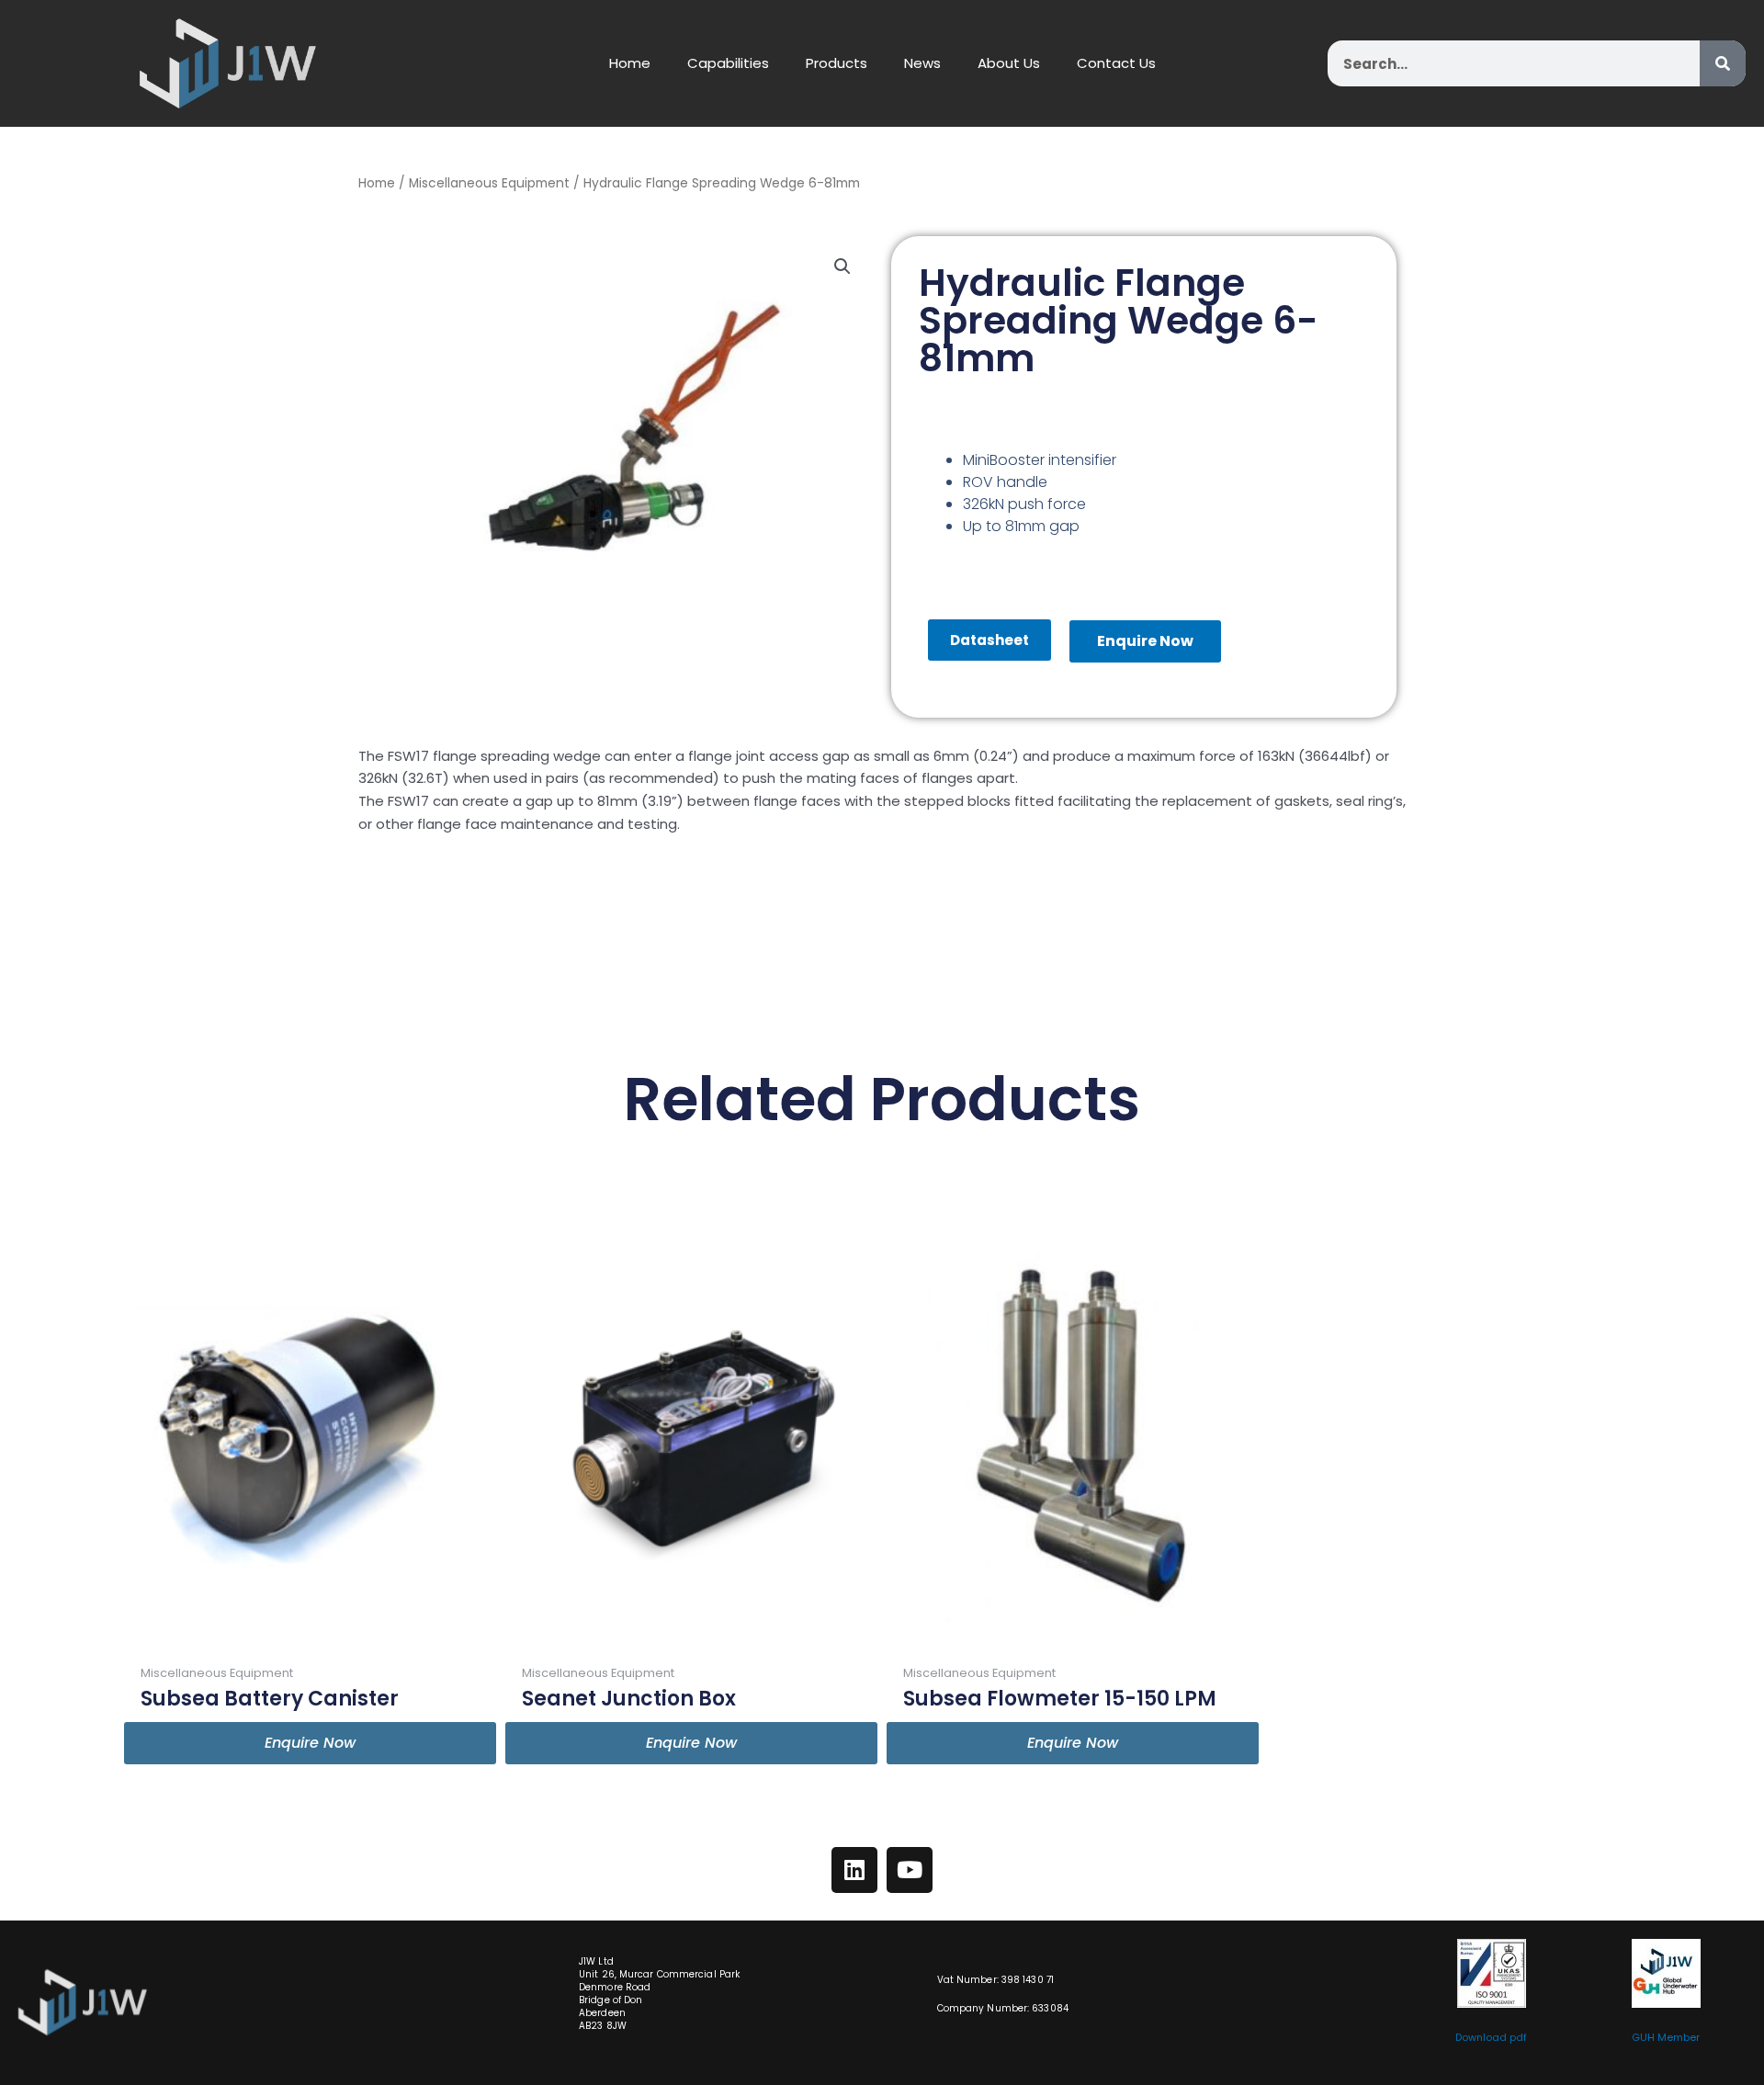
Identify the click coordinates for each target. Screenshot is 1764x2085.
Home (630, 63)
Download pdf (1491, 2037)
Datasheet (989, 640)
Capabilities (728, 63)
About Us (1009, 63)
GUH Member (1666, 2037)
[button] (842, 266)
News (922, 63)
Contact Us (1116, 63)
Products (837, 63)
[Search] (1723, 63)
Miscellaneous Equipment (489, 183)
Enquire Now (1145, 641)
